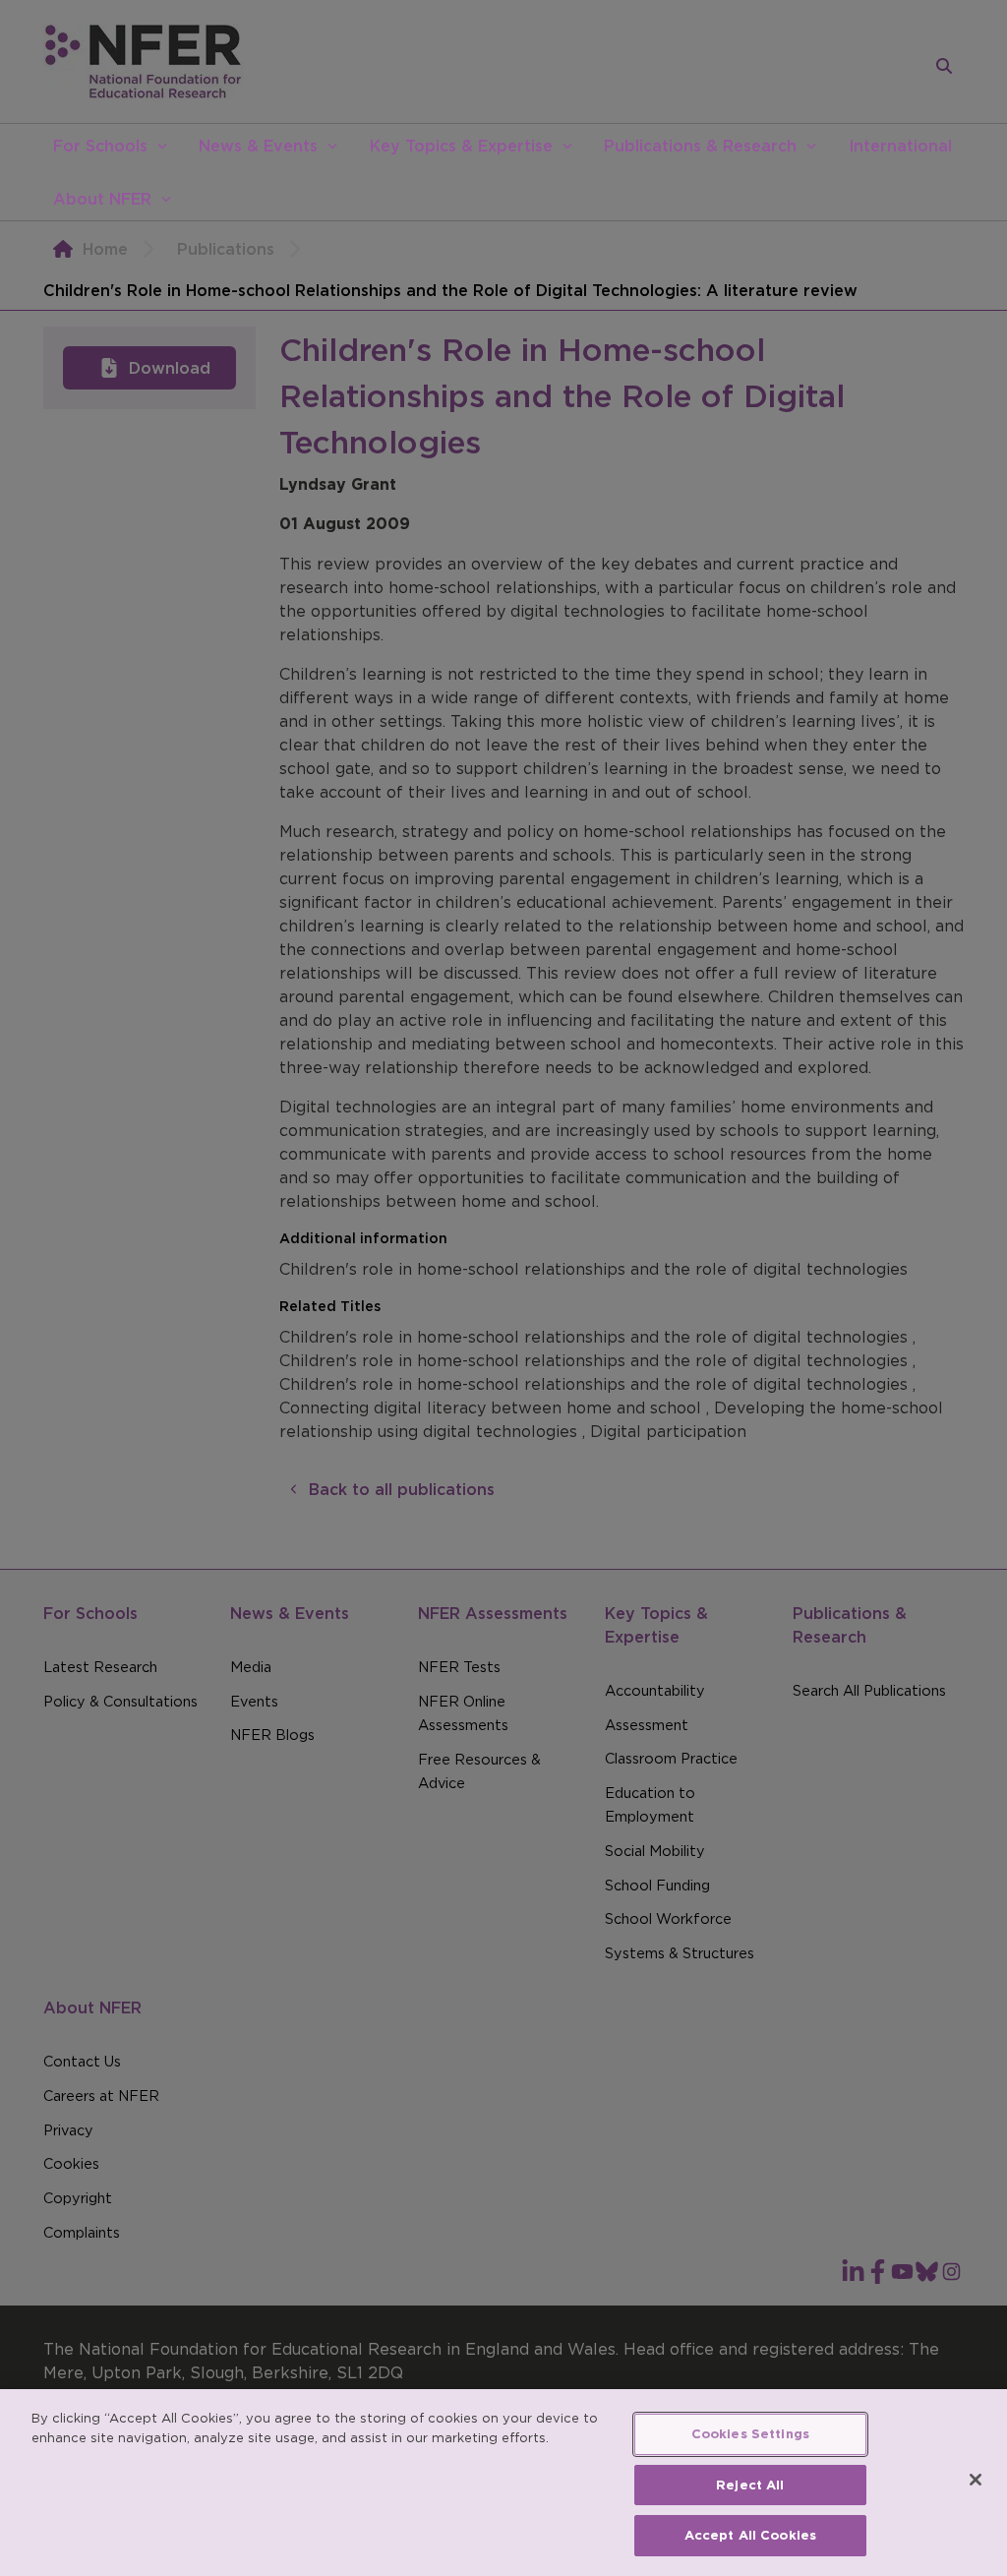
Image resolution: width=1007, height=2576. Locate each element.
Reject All (750, 2485)
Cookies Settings (750, 2434)
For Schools (100, 146)
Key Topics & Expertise (461, 146)
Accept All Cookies (750, 2535)
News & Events (258, 146)
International (900, 146)
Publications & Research (700, 146)
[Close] (976, 2480)
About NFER (102, 199)
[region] (503, 2483)
